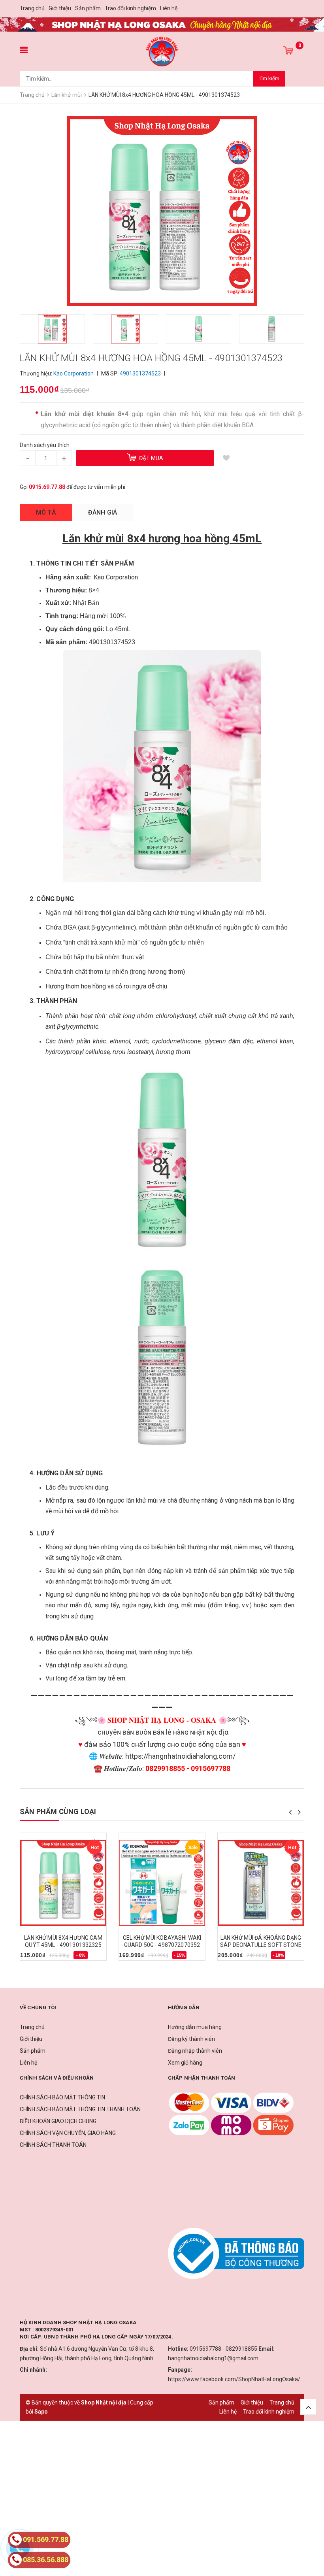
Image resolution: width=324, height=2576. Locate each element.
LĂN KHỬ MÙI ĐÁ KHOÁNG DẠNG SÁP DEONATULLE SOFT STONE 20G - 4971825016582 (261, 1945)
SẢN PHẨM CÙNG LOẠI (58, 1811)
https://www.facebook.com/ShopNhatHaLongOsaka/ (234, 2379)
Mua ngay (37, 1958)
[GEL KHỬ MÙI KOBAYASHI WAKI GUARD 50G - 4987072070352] (162, 1883)
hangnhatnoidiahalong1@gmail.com (213, 2358)
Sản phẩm (88, 8)
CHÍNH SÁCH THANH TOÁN (53, 2145)
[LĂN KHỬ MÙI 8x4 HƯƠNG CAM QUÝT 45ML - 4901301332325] (63, 1883)
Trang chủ (32, 8)
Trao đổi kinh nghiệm (130, 8)
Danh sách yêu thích (45, 445)
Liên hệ (169, 8)
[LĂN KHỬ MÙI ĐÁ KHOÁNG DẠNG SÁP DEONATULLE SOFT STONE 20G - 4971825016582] (261, 1883)
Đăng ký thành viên (191, 2039)
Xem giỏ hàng (185, 2063)
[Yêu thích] (226, 458)
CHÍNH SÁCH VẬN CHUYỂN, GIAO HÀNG (68, 2133)
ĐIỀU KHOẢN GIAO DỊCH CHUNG (58, 2121)
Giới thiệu (60, 8)
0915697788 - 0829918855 (223, 2349)
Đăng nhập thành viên (195, 2051)
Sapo (41, 2412)
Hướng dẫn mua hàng (195, 2027)
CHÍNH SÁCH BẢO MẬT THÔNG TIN (62, 2097)
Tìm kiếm (269, 78)
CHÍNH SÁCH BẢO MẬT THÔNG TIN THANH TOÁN (80, 2109)
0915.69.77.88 (47, 487)
